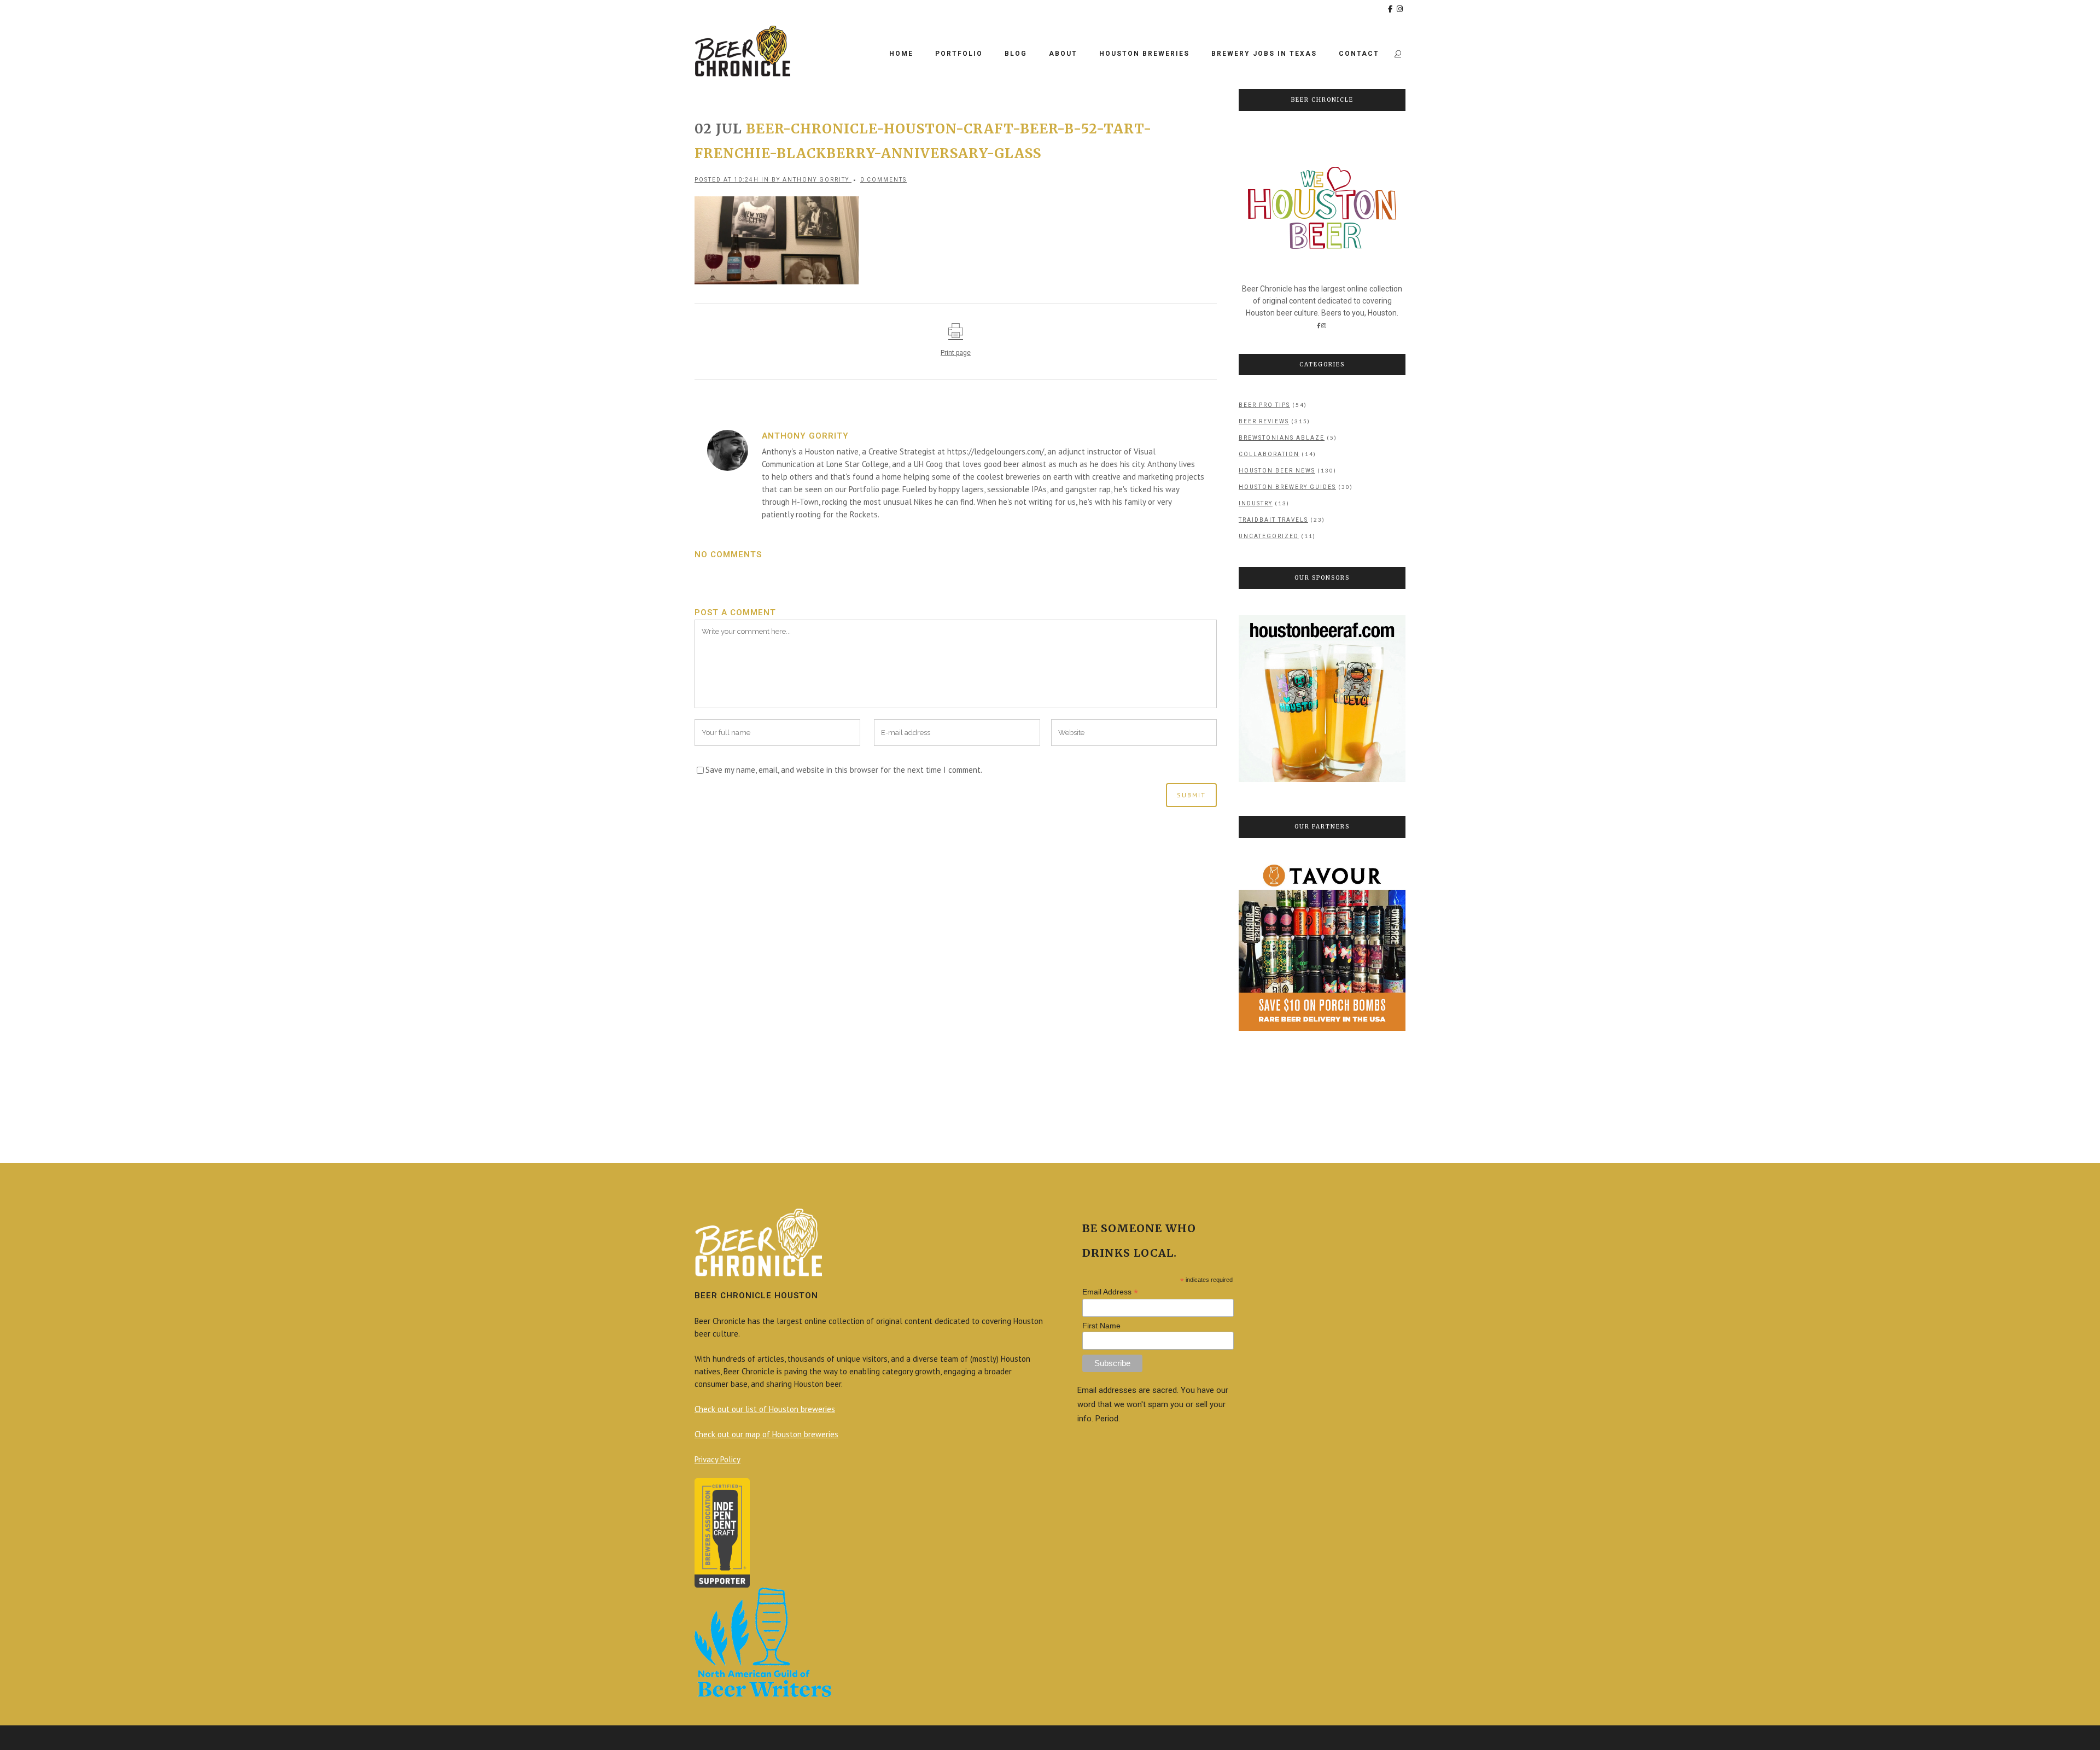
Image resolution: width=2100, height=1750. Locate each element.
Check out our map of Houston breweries (766, 1434)
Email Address (1110, 1292)
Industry (1256, 503)
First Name (1101, 1326)
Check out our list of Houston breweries (765, 1409)
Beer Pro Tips (1264, 405)
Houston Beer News (1277, 471)
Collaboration (1269, 454)
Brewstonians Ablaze (1282, 438)
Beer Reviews (1264, 421)
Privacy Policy (717, 1459)
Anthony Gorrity (816, 180)
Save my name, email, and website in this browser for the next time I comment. (844, 770)
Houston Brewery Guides (1287, 487)
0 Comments (883, 180)
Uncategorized (1269, 536)
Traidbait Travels (1273, 520)
